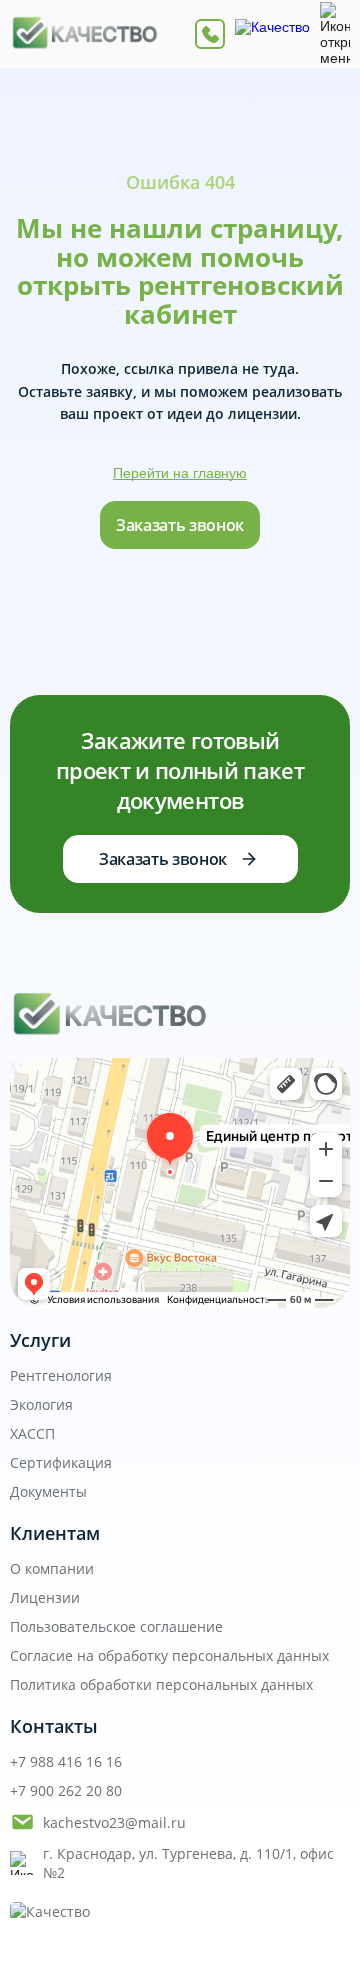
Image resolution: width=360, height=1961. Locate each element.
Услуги (40, 1340)
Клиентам (55, 1533)
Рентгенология (61, 1375)
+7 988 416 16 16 (66, 1761)
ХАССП (32, 1433)
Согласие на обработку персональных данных (169, 1655)
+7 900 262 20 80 (66, 1790)
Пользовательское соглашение (116, 1626)
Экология (41, 1404)
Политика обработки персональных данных (161, 1684)
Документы (48, 1491)
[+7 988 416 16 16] (210, 34)
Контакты (54, 1726)
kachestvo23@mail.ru (114, 1822)
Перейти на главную (180, 473)
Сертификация (61, 1462)
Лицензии (45, 1597)
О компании (52, 1568)
